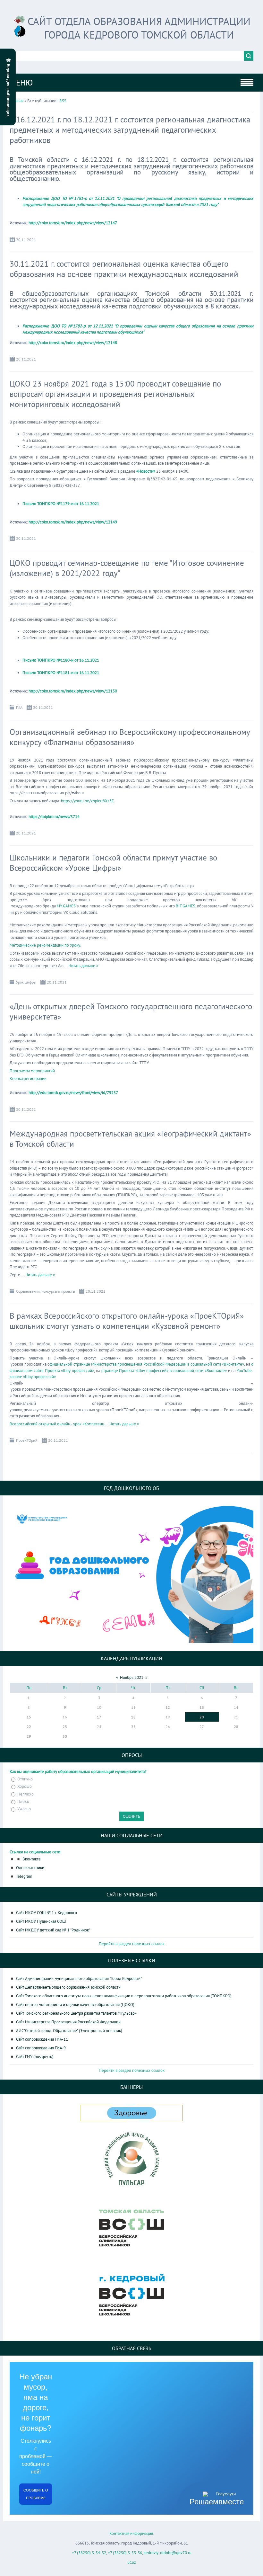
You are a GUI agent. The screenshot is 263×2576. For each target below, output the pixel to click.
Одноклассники (30, 1868)
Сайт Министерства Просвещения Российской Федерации (68, 2022)
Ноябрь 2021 (132, 1677)
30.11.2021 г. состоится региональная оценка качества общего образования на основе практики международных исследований (124, 269)
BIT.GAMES (186, 906)
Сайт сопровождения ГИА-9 (41, 2048)
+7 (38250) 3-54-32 (89, 2553)
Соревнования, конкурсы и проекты (46, 1291)
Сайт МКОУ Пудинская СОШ (41, 1921)
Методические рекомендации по (40, 945)
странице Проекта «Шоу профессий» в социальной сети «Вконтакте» (164, 1371)
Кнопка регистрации (28, 1079)
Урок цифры (26, 982)
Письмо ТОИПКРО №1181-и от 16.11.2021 (61, 673)
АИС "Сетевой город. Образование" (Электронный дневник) (69, 2031)
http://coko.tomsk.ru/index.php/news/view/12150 (73, 691)
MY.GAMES (66, 906)
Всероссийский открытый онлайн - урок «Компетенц (59, 1424)
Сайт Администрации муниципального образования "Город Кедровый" (79, 1979)
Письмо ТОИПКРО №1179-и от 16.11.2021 (61, 504)
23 (65, 1727)
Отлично (25, 1779)
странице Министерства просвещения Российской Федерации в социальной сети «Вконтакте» (158, 1364)
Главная (17, 101)
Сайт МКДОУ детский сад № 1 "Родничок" (53, 1930)
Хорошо (25, 1787)
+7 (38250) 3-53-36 (125, 2553)
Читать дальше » (83, 966)
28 (236, 1727)
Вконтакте (32, 1859)
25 (133, 1727)
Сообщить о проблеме (36, 2494)
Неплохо (25, 1794)
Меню (21, 83)
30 (65, 1736)
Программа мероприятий (32, 1071)
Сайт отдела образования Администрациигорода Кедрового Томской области (139, 28)
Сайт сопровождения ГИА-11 (42, 2039)
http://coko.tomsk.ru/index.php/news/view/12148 (73, 343)
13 (202, 1707)
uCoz (132, 2562)
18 (133, 1717)
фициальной (61, 1364)
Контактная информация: (132, 2533)
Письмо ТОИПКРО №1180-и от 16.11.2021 (61, 660)
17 (99, 1717)
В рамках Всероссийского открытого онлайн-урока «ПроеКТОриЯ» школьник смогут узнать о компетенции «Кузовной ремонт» (127, 1321)
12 (168, 1707)
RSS (63, 101)
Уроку (75, 945)
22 (29, 1727)
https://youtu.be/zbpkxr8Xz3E (87, 801)
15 (29, 1717)
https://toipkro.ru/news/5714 (54, 817)
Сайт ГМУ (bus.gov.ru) (35, 2057)
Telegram (24, 1876)
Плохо (23, 1801)
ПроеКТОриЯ (27, 1440)
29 (29, 1736)
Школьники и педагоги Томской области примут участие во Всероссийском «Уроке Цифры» (113, 863)
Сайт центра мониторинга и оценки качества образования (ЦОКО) (75, 2005)
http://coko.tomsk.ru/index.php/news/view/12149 (73, 522)
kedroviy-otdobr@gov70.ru (168, 2553)
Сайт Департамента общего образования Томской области (68, 1987)
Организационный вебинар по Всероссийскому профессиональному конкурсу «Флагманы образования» (130, 737)
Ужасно (24, 1809)
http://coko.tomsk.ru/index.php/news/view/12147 (73, 223)
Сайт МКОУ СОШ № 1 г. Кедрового (47, 1913)
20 (202, 1717)
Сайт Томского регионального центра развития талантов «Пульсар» (76, 2013)
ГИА (19, 707)
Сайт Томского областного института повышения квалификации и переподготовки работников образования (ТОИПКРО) (124, 1996)
